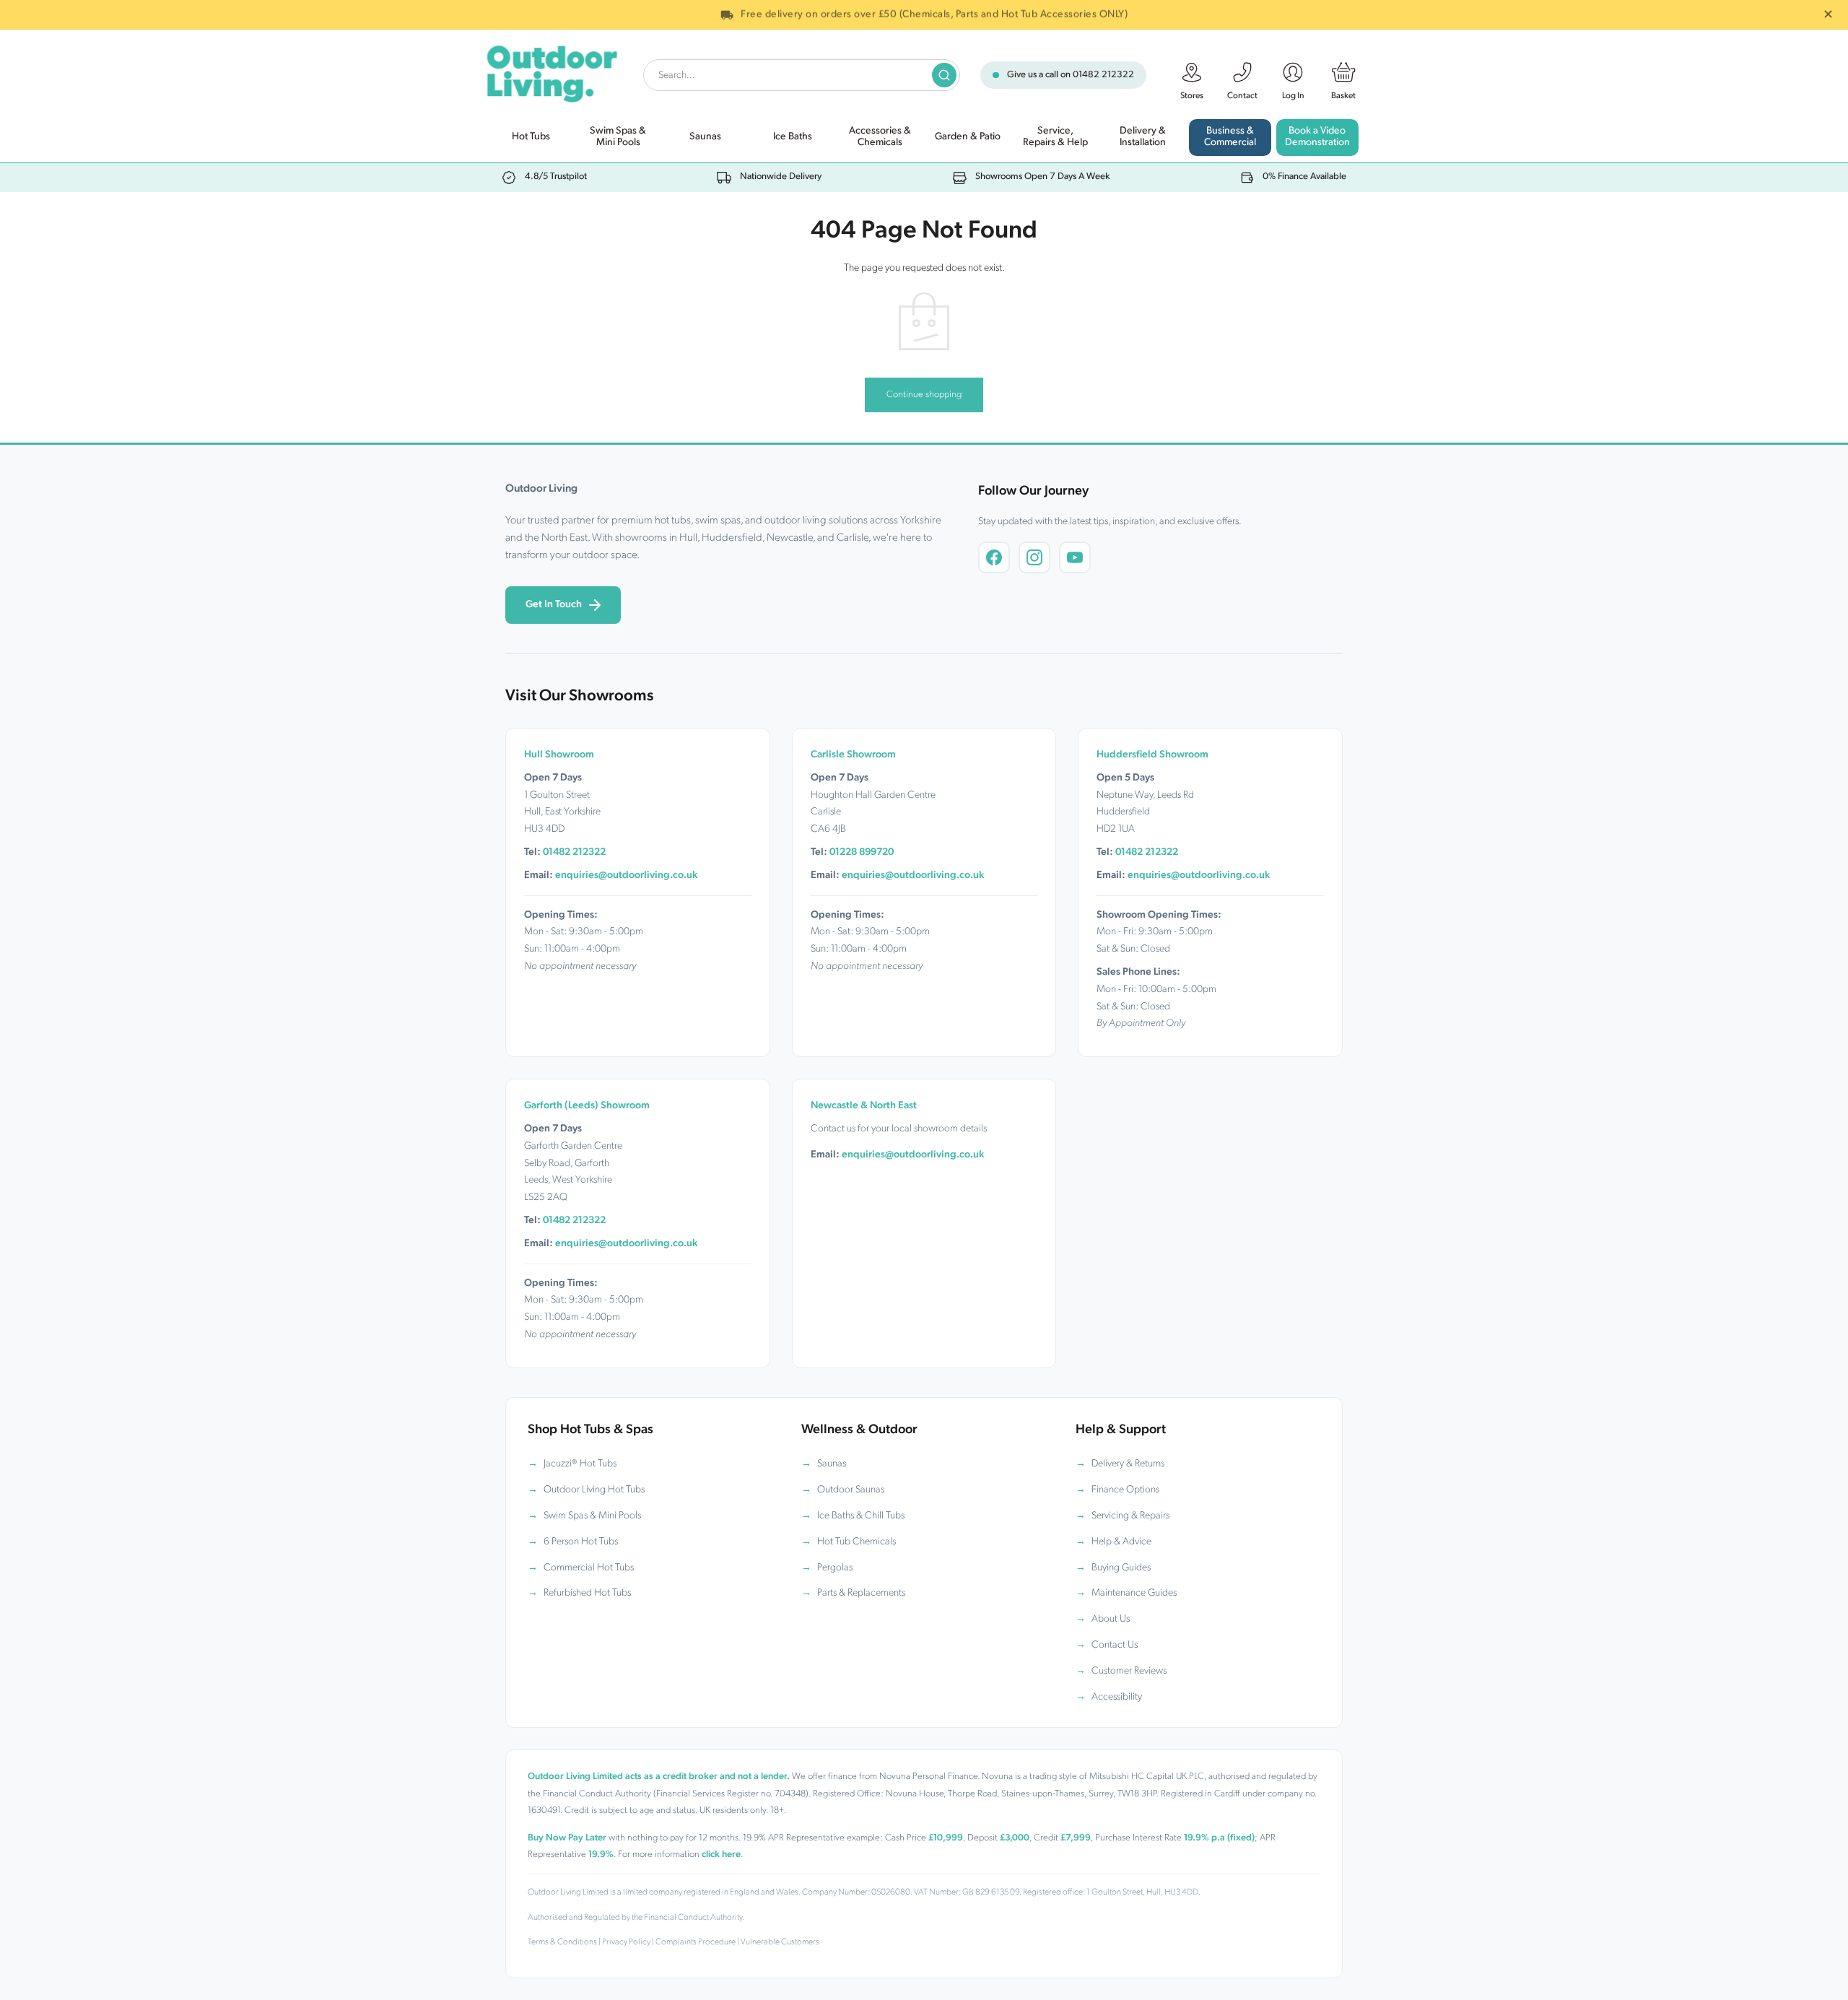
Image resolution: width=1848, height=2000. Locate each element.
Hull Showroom (559, 755)
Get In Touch (554, 605)
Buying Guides (1121, 1568)
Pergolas (835, 1568)
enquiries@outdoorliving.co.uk (626, 875)
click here (721, 1855)
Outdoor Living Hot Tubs (594, 1490)
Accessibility (1117, 1697)
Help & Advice (1121, 1542)
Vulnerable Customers (780, 1942)
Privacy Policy (626, 1942)
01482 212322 (1103, 75)
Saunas (832, 1464)
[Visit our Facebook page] (994, 557)
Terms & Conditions (562, 1942)
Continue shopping (924, 395)
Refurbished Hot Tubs (587, 1593)
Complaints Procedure (696, 1942)
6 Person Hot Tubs (581, 1542)
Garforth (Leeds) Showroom (587, 1106)
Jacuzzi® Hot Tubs (580, 1464)
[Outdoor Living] (551, 71)
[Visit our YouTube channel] (1075, 557)
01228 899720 (862, 852)
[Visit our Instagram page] (1034, 557)
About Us (1111, 1619)
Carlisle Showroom (853, 755)
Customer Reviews (1129, 1671)
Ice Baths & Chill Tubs (861, 1516)
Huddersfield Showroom (1152, 755)
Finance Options (1125, 1490)
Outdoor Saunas (851, 1490)
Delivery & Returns (1128, 1464)
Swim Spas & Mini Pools (592, 1516)
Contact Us (1115, 1645)
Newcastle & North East (864, 1106)
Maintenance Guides (1134, 1593)
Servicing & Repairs (1130, 1516)
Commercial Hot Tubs (589, 1568)
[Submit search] (944, 75)
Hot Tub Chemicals (857, 1542)
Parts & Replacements (861, 1593)
